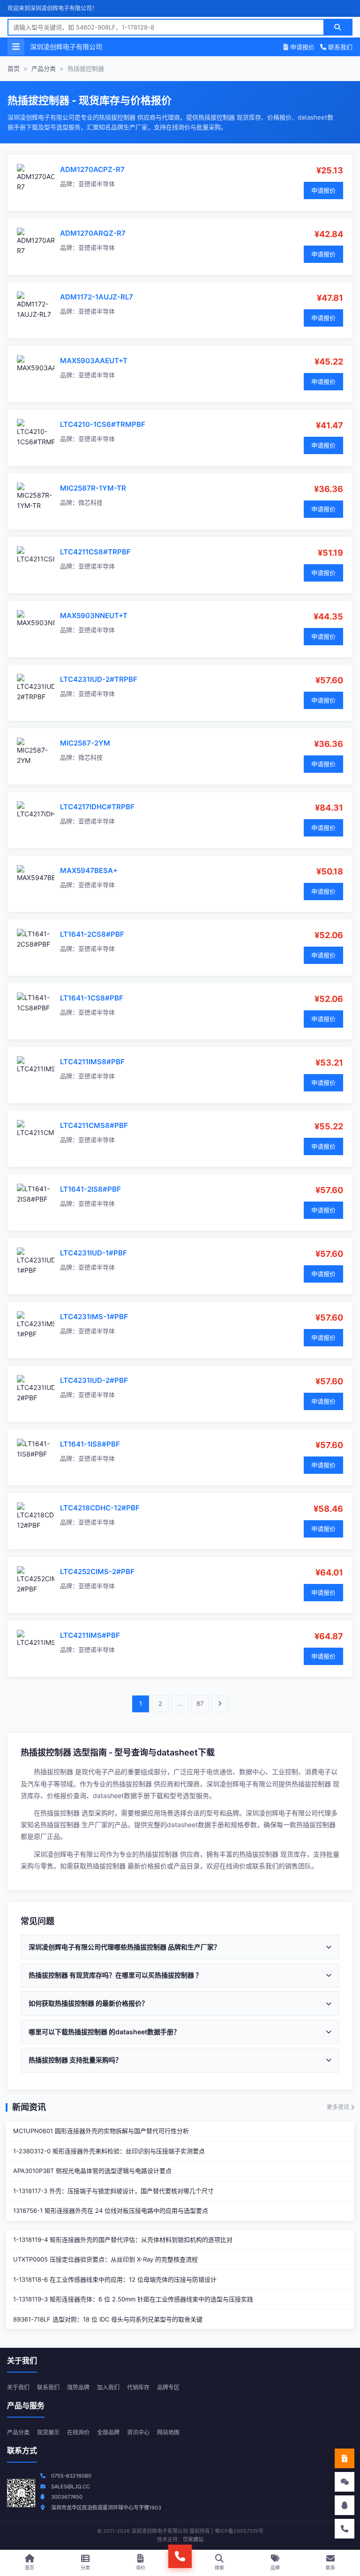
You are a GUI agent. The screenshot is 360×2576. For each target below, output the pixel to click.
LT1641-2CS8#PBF (92, 934)
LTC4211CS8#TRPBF (95, 552)
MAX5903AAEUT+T (94, 361)
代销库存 (138, 2387)
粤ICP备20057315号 (239, 2531)
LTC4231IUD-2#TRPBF (99, 679)
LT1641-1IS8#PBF (90, 1444)
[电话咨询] (345, 2529)
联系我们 (339, 47)
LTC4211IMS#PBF (90, 1635)
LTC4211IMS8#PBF (92, 1062)
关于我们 (18, 2387)
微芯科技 (90, 502)
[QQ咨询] (345, 2505)
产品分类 (44, 68)
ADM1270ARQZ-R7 (93, 233)
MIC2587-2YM (85, 743)
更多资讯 (339, 2107)
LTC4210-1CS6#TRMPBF (103, 424)
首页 (14, 68)
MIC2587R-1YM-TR (93, 488)
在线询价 (78, 2432)
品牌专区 (168, 2387)
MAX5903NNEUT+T (94, 616)
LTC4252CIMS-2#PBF (97, 1572)
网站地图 (168, 2432)
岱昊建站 (193, 2539)
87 (200, 1703)
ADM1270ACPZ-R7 (92, 169)
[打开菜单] (16, 47)
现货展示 (48, 2432)
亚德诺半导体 (97, 184)
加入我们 (108, 2387)
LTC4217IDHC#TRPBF (97, 807)
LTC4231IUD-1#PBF (94, 1253)
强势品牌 (78, 2387)
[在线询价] (345, 2458)
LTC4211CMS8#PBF (94, 1125)
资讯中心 (138, 2432)
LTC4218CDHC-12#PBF (100, 1508)
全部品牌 (108, 2432)
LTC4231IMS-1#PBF (94, 1317)
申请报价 (301, 47)
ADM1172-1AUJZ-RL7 (97, 297)
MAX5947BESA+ (89, 870)
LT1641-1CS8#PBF (92, 998)
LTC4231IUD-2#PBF (94, 1380)
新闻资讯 (29, 2107)
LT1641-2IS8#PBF (90, 1189)
